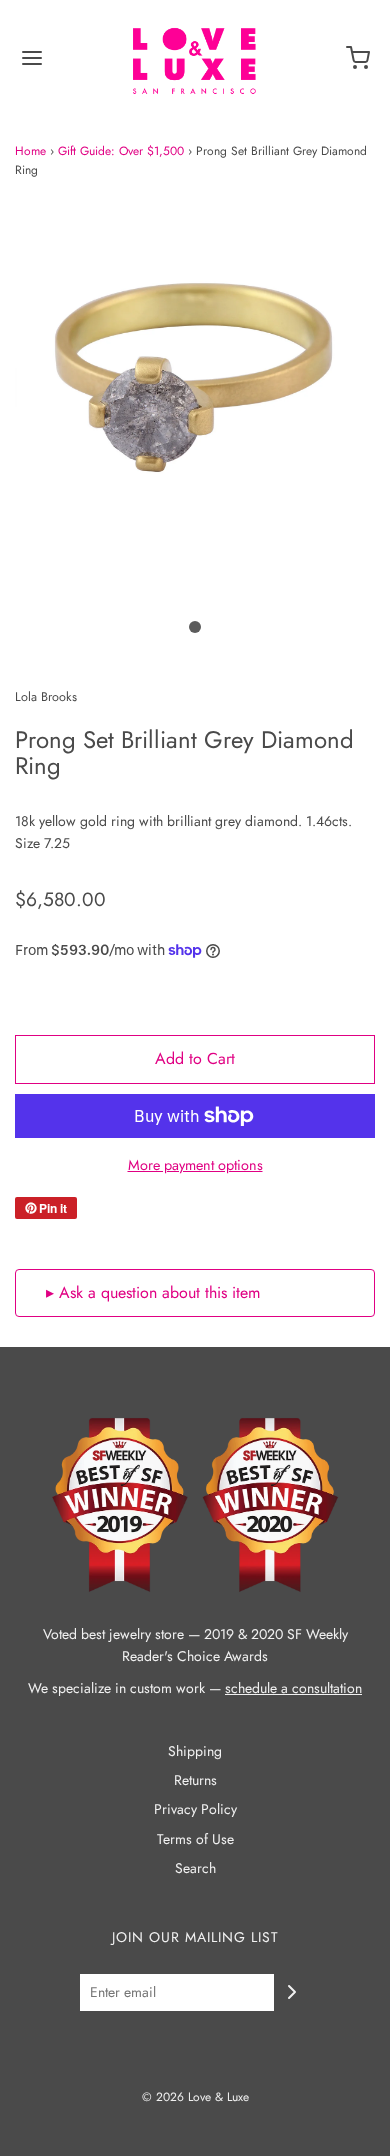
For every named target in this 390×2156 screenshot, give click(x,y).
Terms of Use (195, 1839)
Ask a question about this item (159, 1292)
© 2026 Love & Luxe (195, 2097)
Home (30, 151)
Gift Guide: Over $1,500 (121, 151)
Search (195, 1868)
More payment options (195, 1165)
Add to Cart (195, 1058)
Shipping (195, 1751)
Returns (195, 1780)
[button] (195, 402)
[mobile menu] (32, 65)
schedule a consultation (293, 1688)
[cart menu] (358, 65)
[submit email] (292, 1992)
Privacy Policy (195, 1809)
